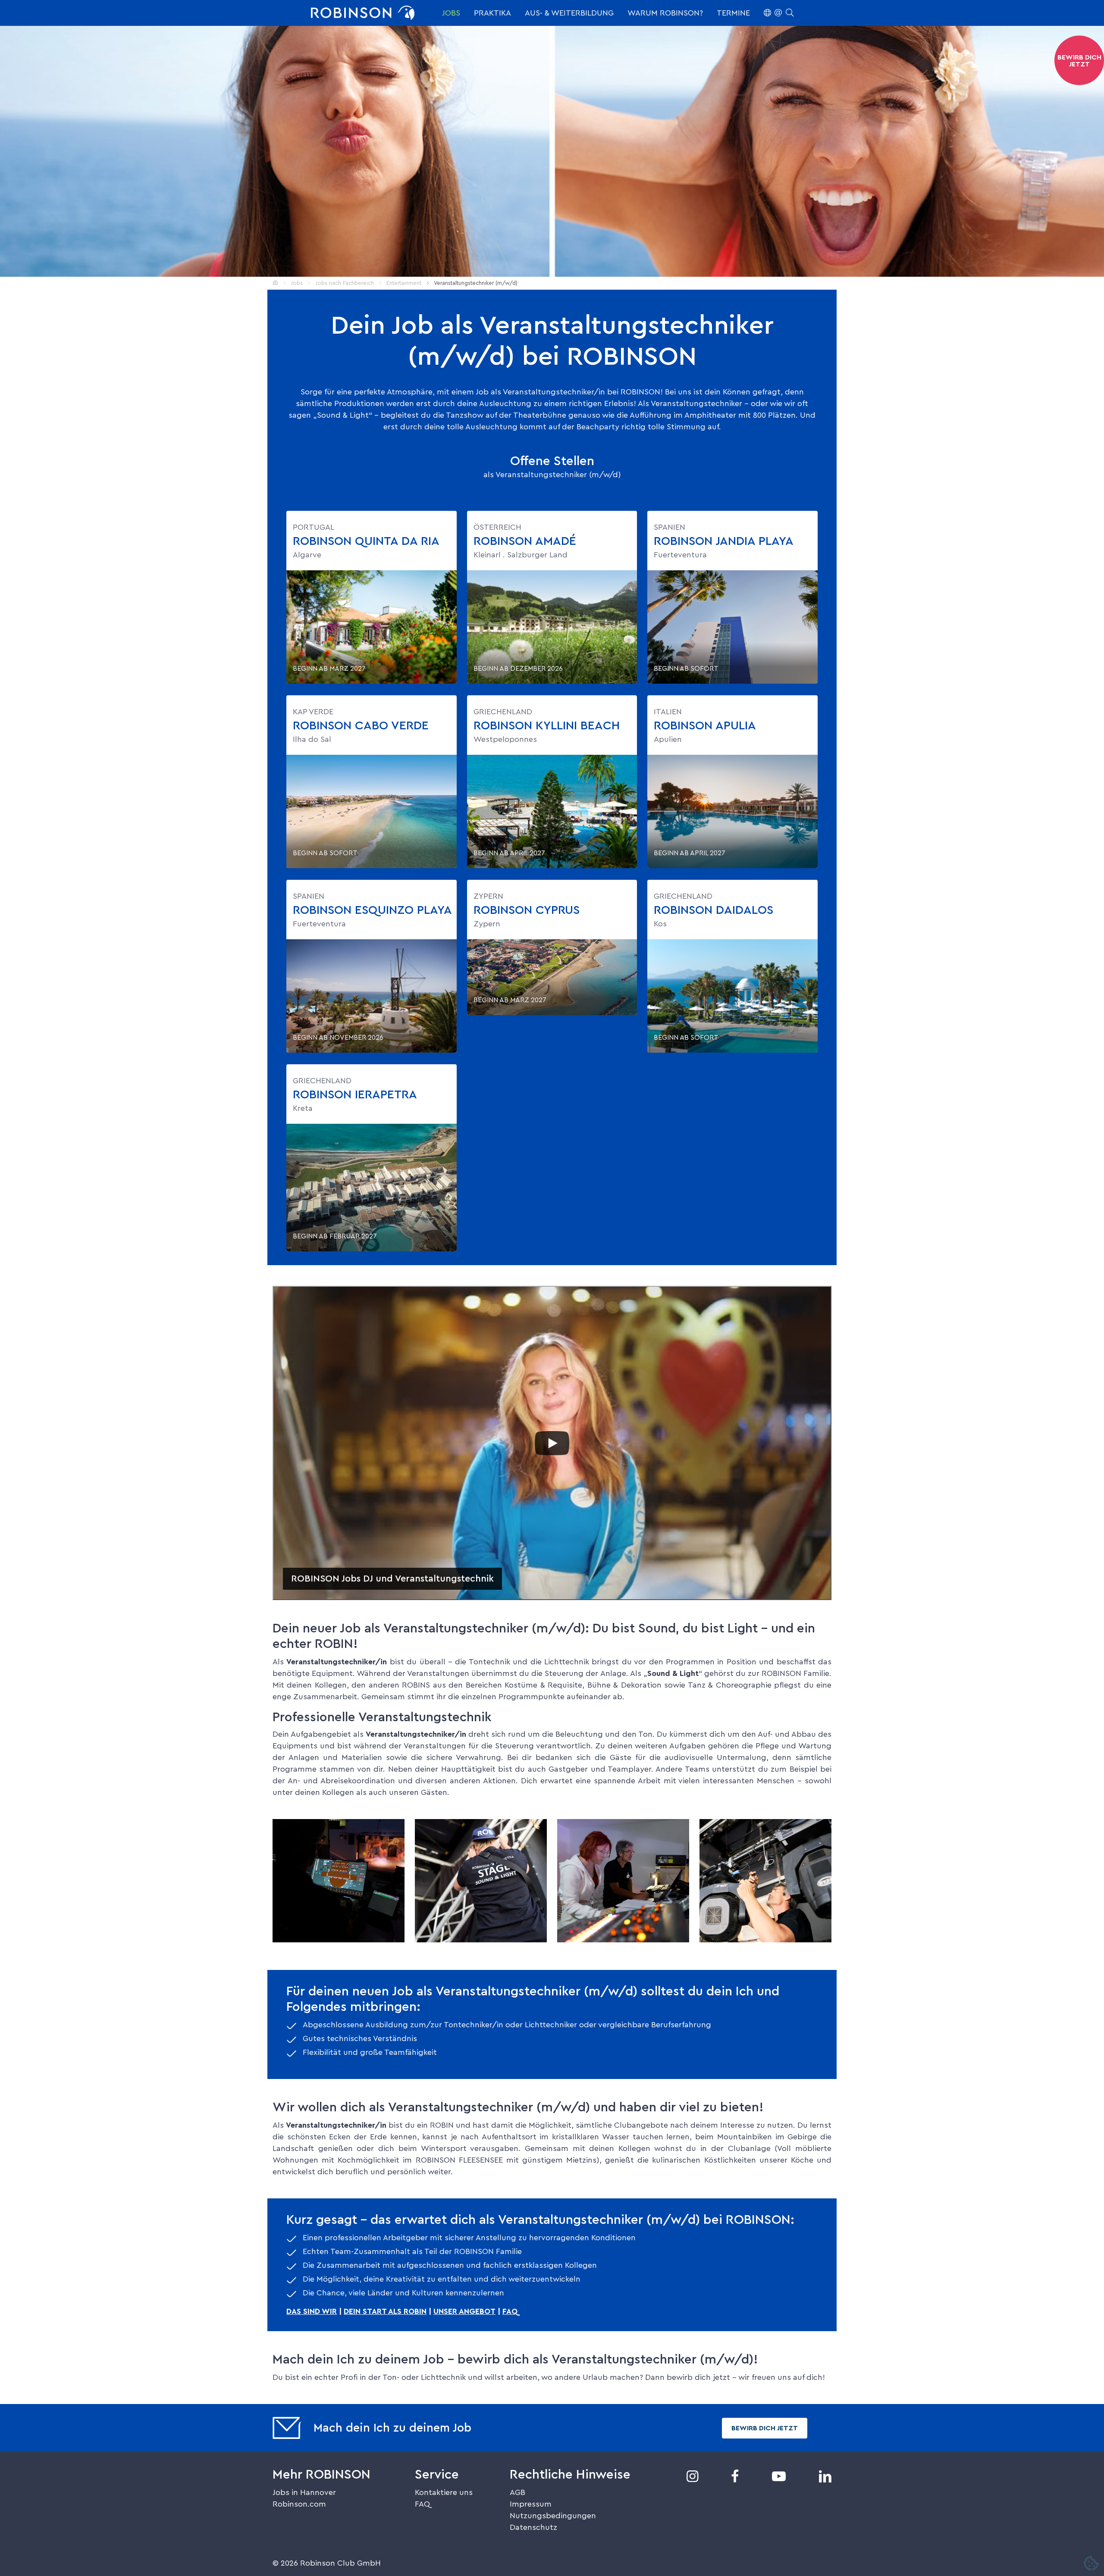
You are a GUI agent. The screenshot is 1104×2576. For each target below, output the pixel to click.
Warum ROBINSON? (665, 13)
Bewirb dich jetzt (765, 2428)
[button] (779, 13)
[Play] (552, 1443)
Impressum (531, 2504)
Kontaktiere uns (444, 2492)
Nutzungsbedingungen (553, 2516)
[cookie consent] (1091, 2564)
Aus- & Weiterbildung (569, 13)
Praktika (492, 13)
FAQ (422, 2504)
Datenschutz (533, 2527)
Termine (733, 13)
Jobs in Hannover (304, 2492)
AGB (517, 2492)
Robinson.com (299, 2504)
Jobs (451, 13)
